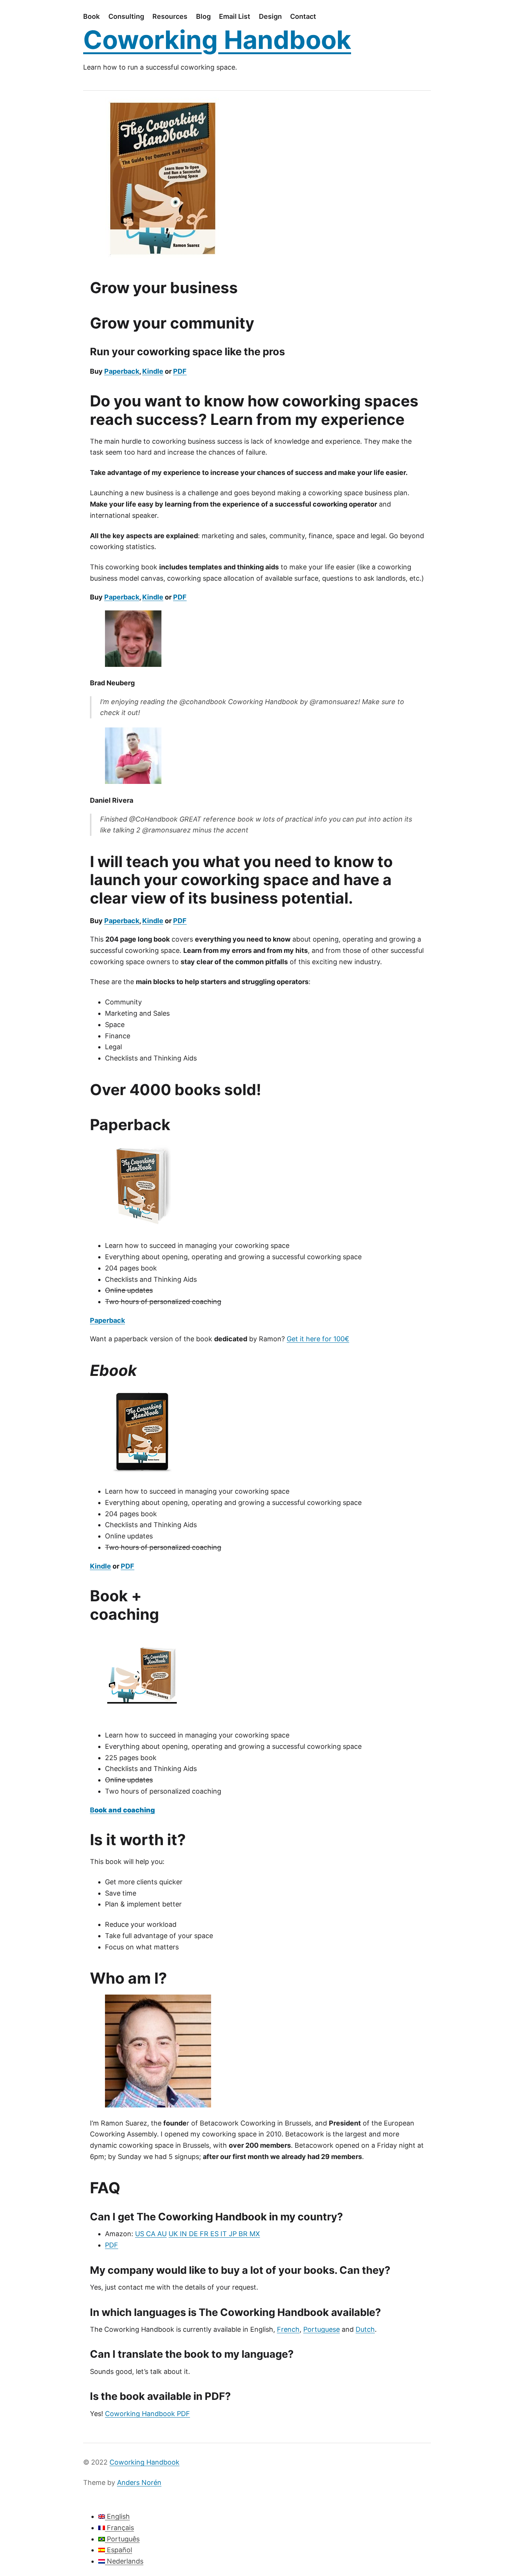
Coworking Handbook (217, 40)
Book (91, 16)
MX (255, 2234)
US (141, 2234)
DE (194, 2234)
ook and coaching (125, 1810)
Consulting (126, 16)
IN (184, 2234)
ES (215, 2234)
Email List (235, 16)
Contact (303, 16)
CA (152, 2234)
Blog (203, 16)
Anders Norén (139, 2482)
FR (205, 2234)
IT (225, 2234)
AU (162, 2234)
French (288, 2329)
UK (174, 2234)
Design (270, 16)
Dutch (365, 2329)
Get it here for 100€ (318, 1339)
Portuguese (322, 2329)
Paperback (122, 371)
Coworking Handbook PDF (148, 2414)
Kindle (153, 371)
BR (244, 2234)
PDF (180, 371)
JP (234, 2234)
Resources (170, 16)
